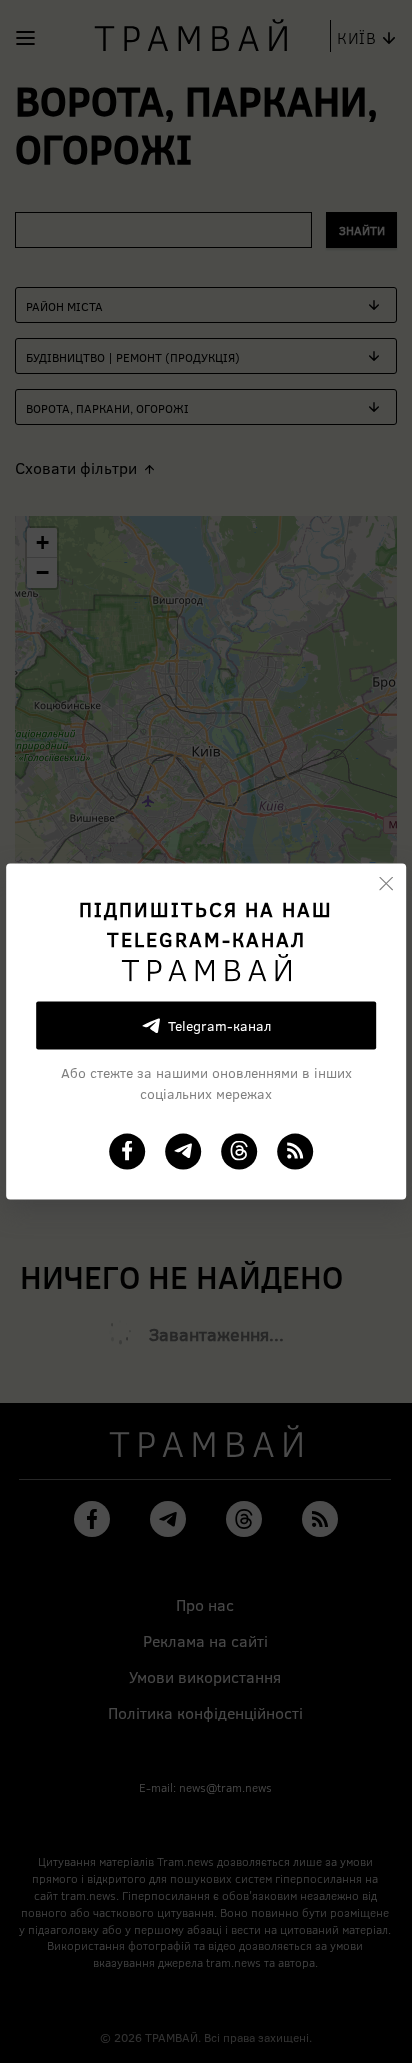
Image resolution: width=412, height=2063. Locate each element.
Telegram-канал (219, 1025)
